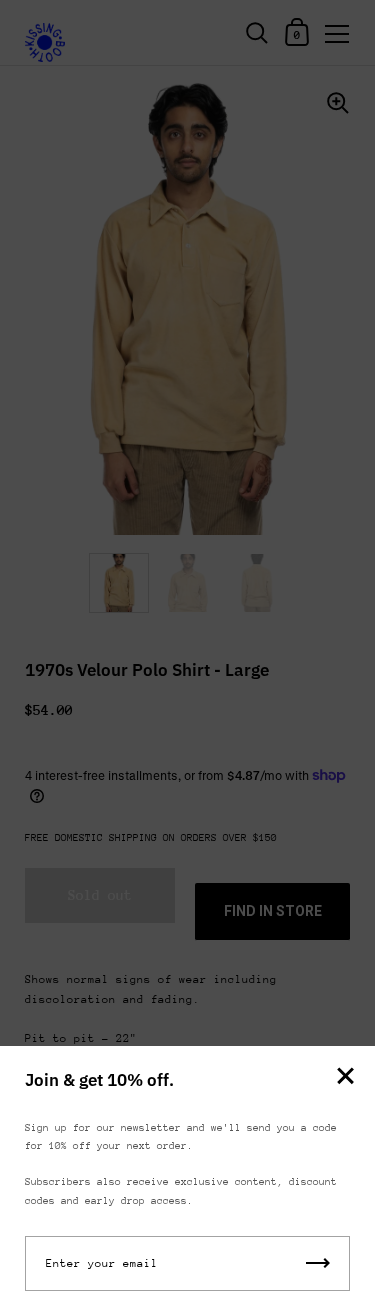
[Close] (345, 1077)
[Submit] (318, 1263)
